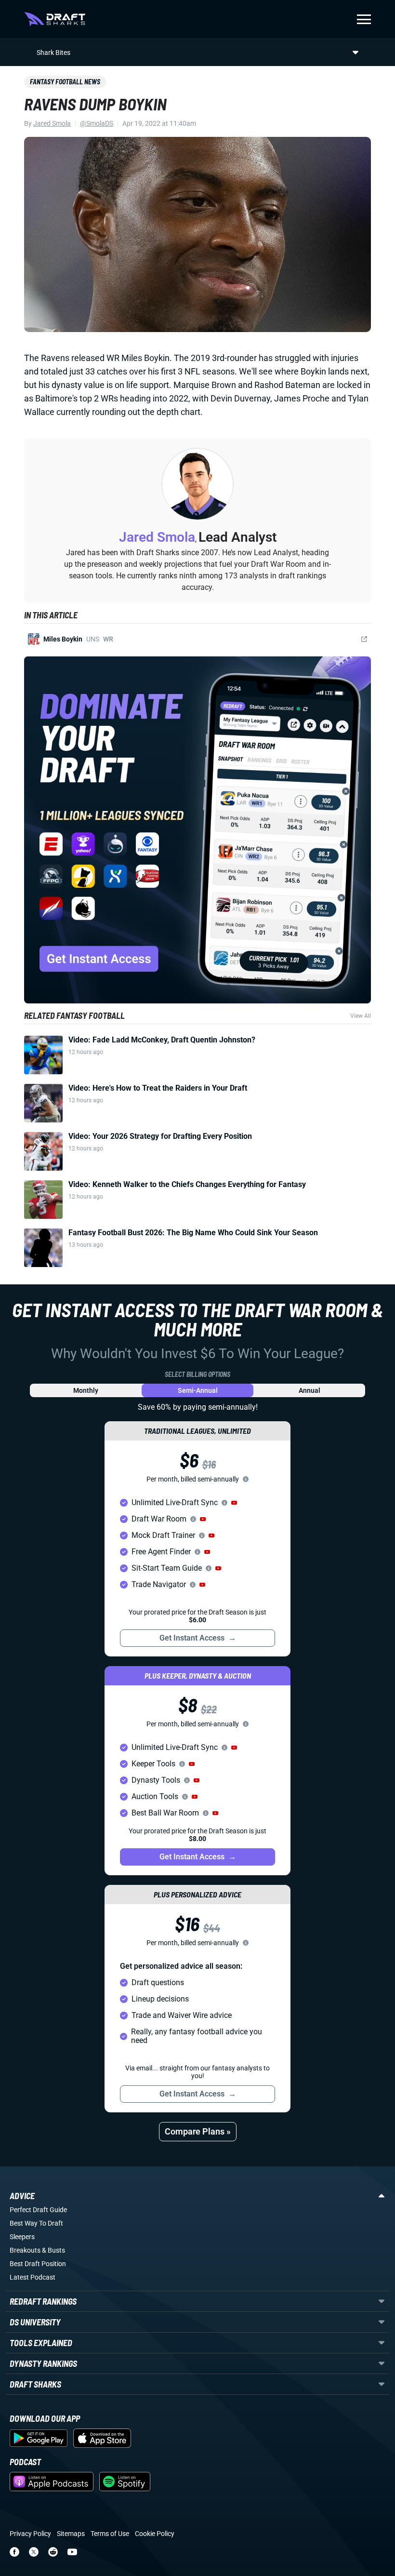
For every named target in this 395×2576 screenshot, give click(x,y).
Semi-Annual (198, 1390)
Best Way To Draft (36, 2223)
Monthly (86, 1390)
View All (361, 1016)
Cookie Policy (155, 2534)
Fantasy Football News (65, 82)
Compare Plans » (198, 2131)
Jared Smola (52, 123)
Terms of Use (110, 2534)
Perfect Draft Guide (38, 2210)
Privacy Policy (30, 2534)
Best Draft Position (38, 2264)
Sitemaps (71, 2534)
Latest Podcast (33, 2277)
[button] (234, 1503)
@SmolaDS (97, 123)
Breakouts (25, 2250)
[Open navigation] (364, 19)
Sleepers (22, 2237)
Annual (309, 1390)
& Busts (53, 2250)
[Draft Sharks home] (55, 19)
